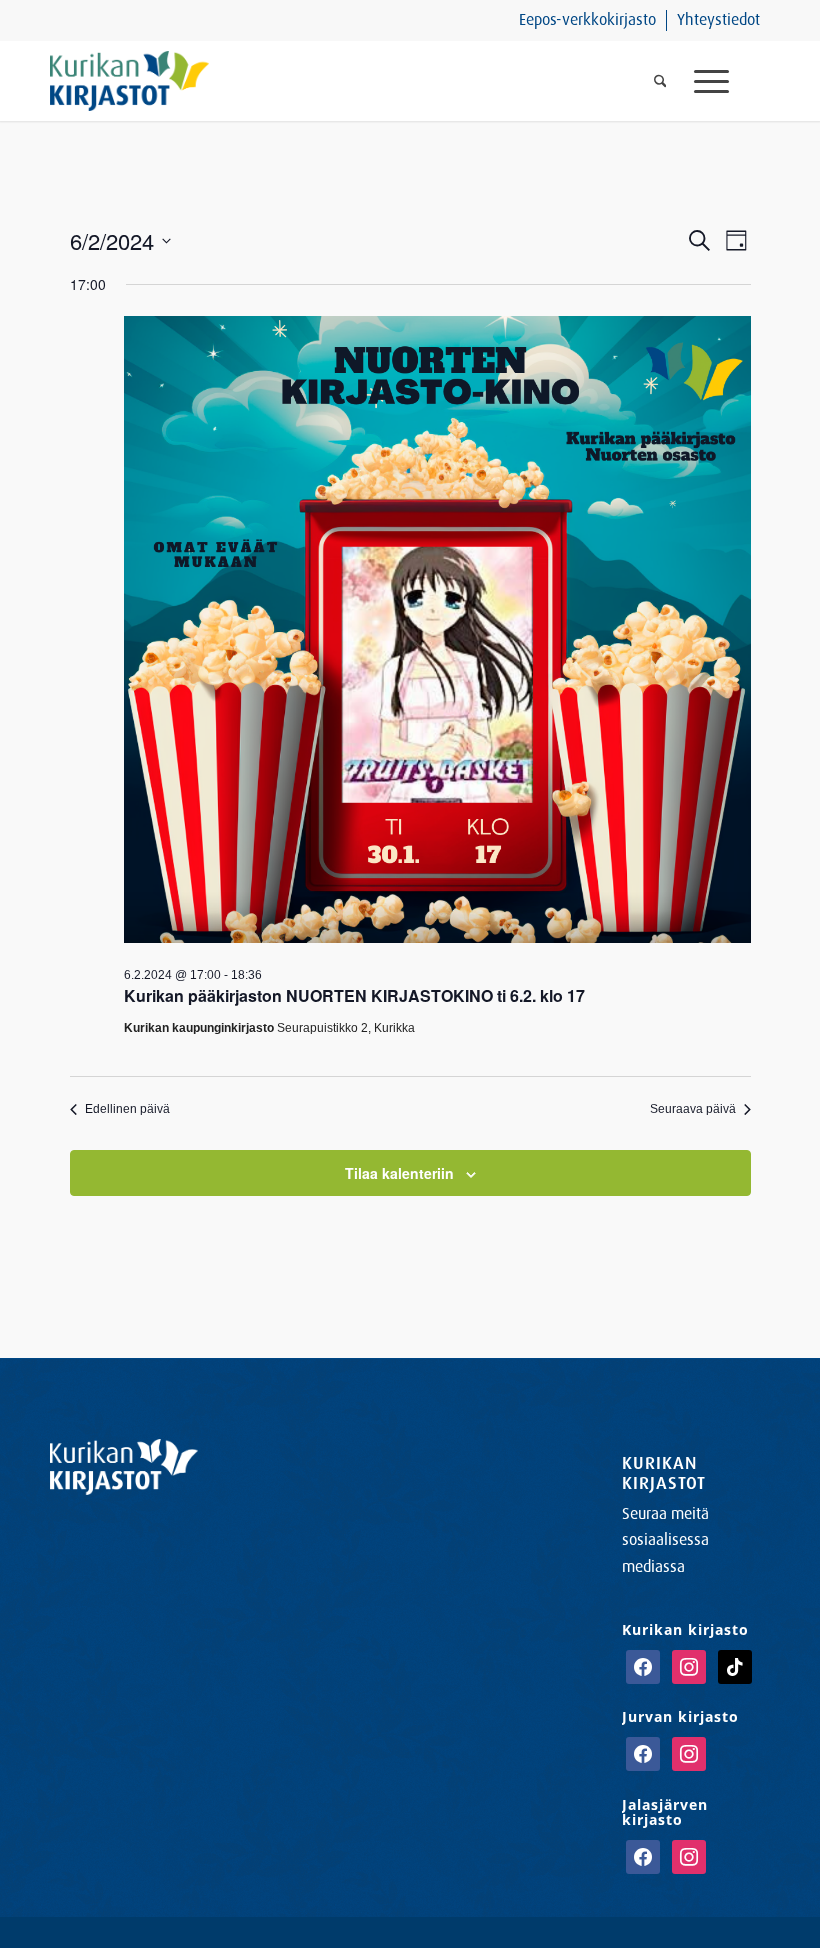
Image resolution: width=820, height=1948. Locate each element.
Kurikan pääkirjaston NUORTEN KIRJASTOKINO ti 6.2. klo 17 (354, 995)
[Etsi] (660, 81)
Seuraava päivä (693, 1109)
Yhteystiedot (718, 19)
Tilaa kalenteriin (399, 1173)
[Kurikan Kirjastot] (129, 81)
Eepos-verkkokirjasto (587, 19)
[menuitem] (588, 20)
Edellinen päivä (127, 1109)
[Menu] (725, 81)
